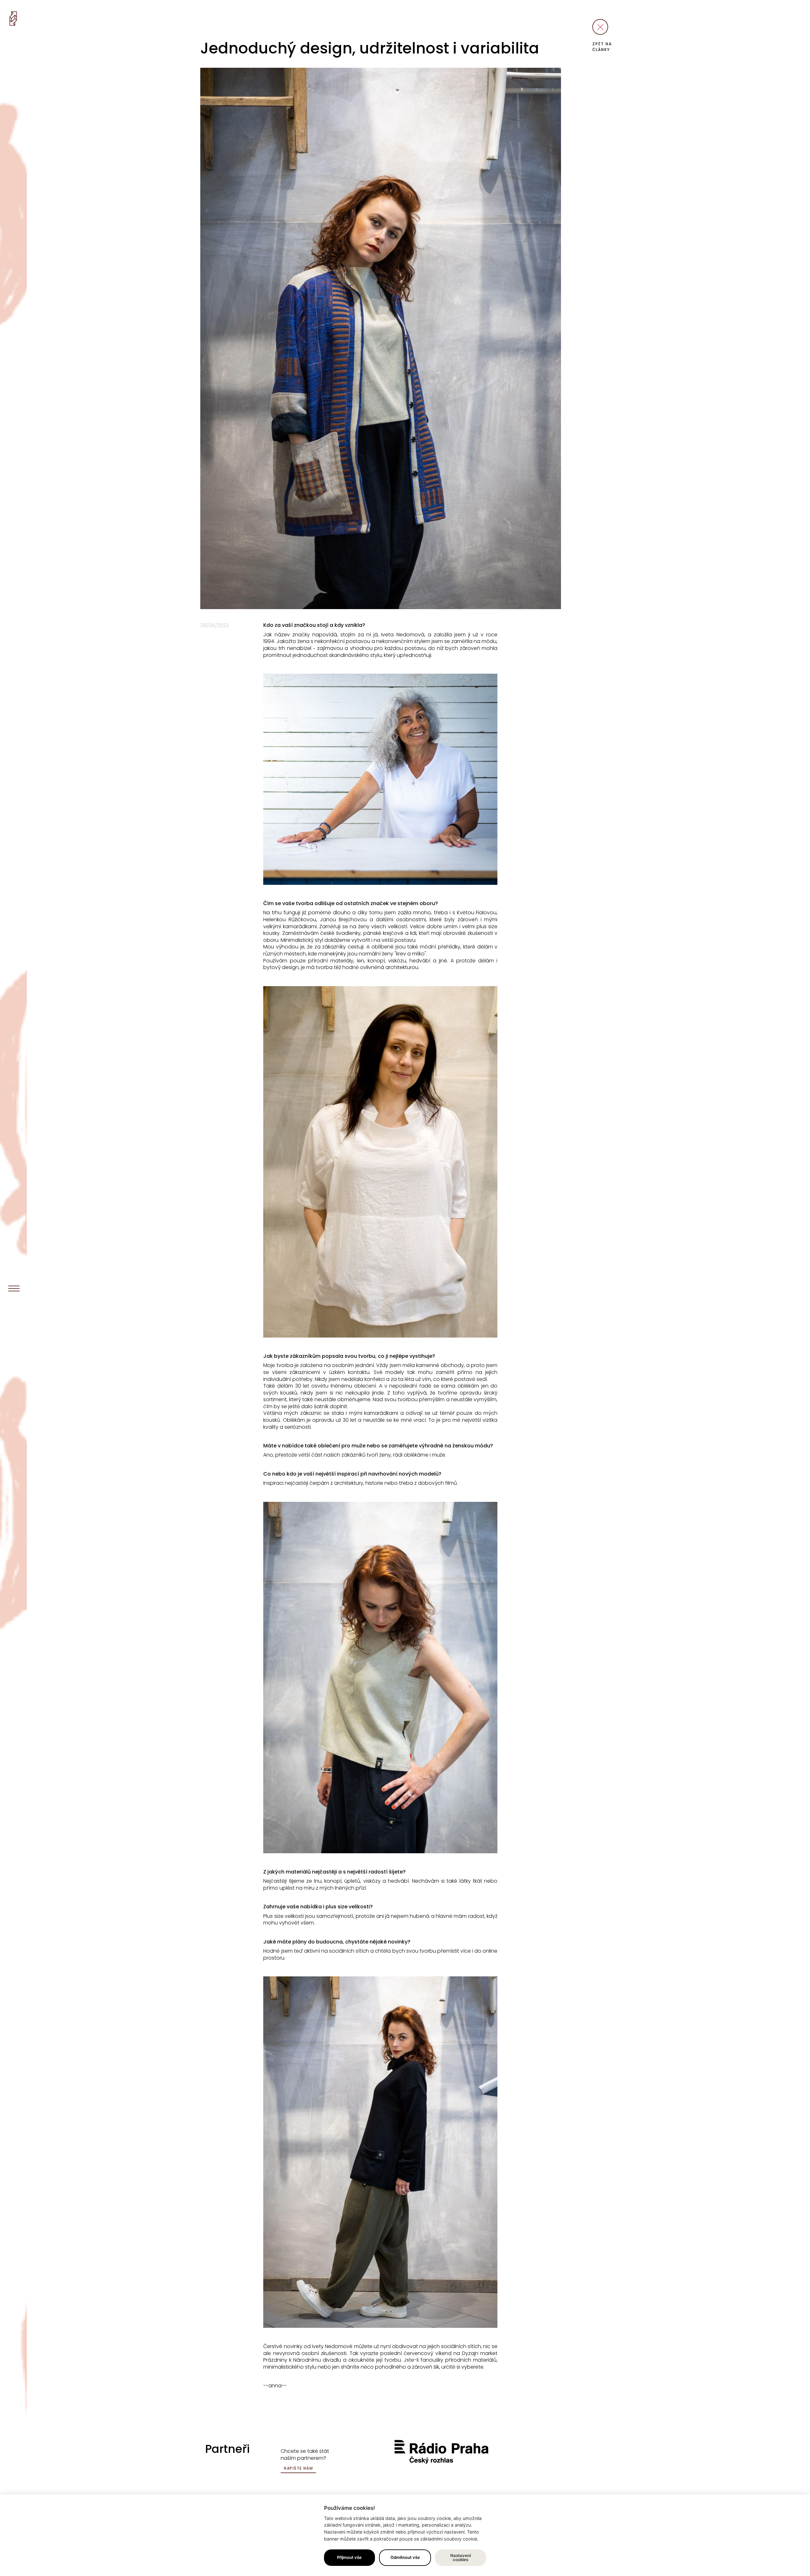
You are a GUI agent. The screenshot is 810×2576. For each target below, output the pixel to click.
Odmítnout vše (405, 2557)
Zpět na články (602, 47)
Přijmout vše (349, 2557)
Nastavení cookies (461, 2557)
